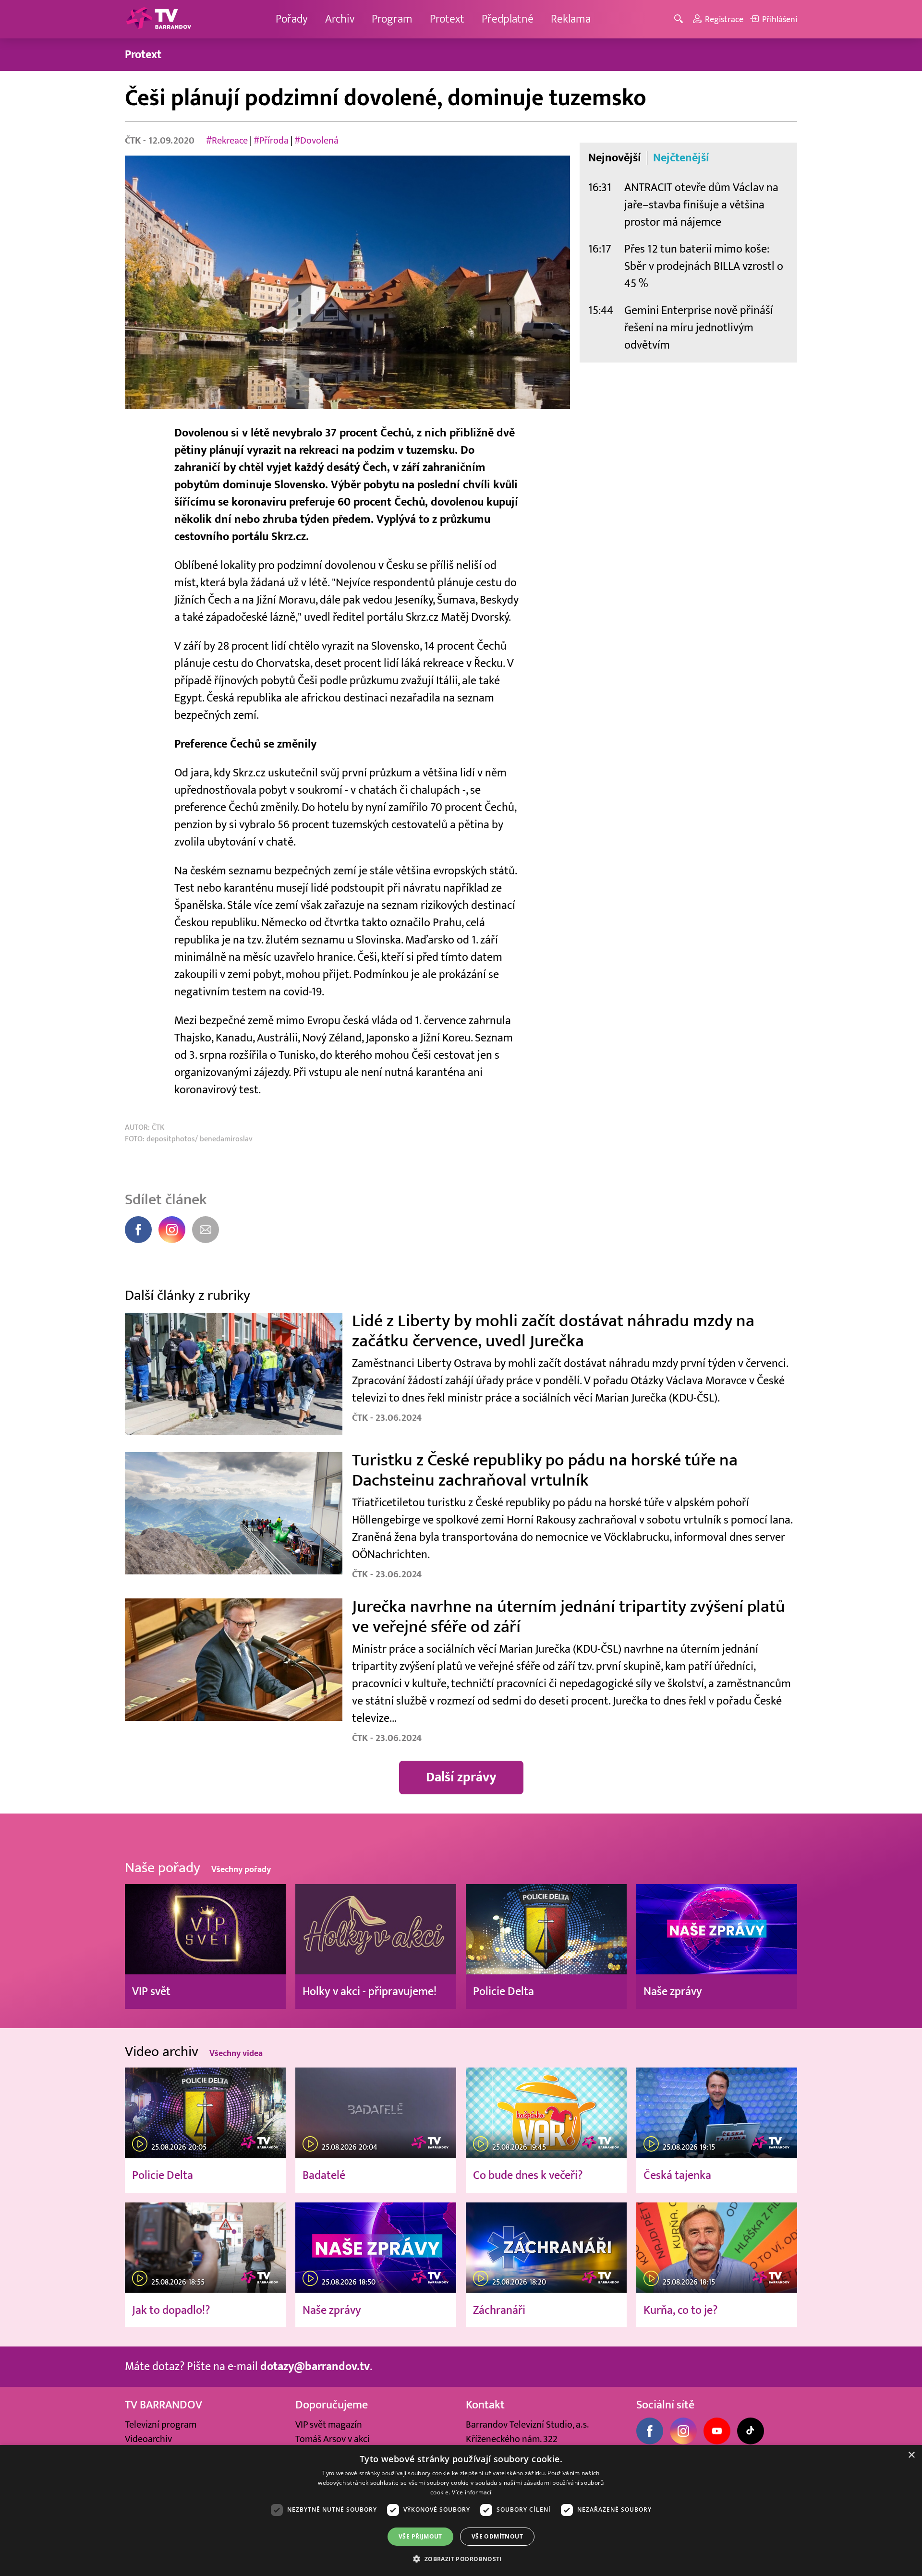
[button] (461, 2559)
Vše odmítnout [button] (497, 2536)
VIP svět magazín (329, 2425)
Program (392, 19)
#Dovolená (316, 141)
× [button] (911, 2455)
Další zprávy (461, 1777)
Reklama (571, 19)
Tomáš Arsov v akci (333, 2439)
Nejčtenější (681, 158)
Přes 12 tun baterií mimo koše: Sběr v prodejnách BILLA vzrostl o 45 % (704, 266)
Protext (447, 19)
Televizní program (161, 2425)
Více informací (472, 2492)
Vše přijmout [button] (420, 2536)
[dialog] (461, 2510)
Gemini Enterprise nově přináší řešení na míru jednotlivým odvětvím (699, 328)
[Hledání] (680, 19)
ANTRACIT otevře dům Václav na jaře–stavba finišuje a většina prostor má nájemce (701, 205)
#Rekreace (227, 141)
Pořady (292, 19)
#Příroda (271, 141)
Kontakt (485, 2405)
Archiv (340, 19)
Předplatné (508, 19)
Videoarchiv (148, 2439)
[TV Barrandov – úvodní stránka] (158, 19)
